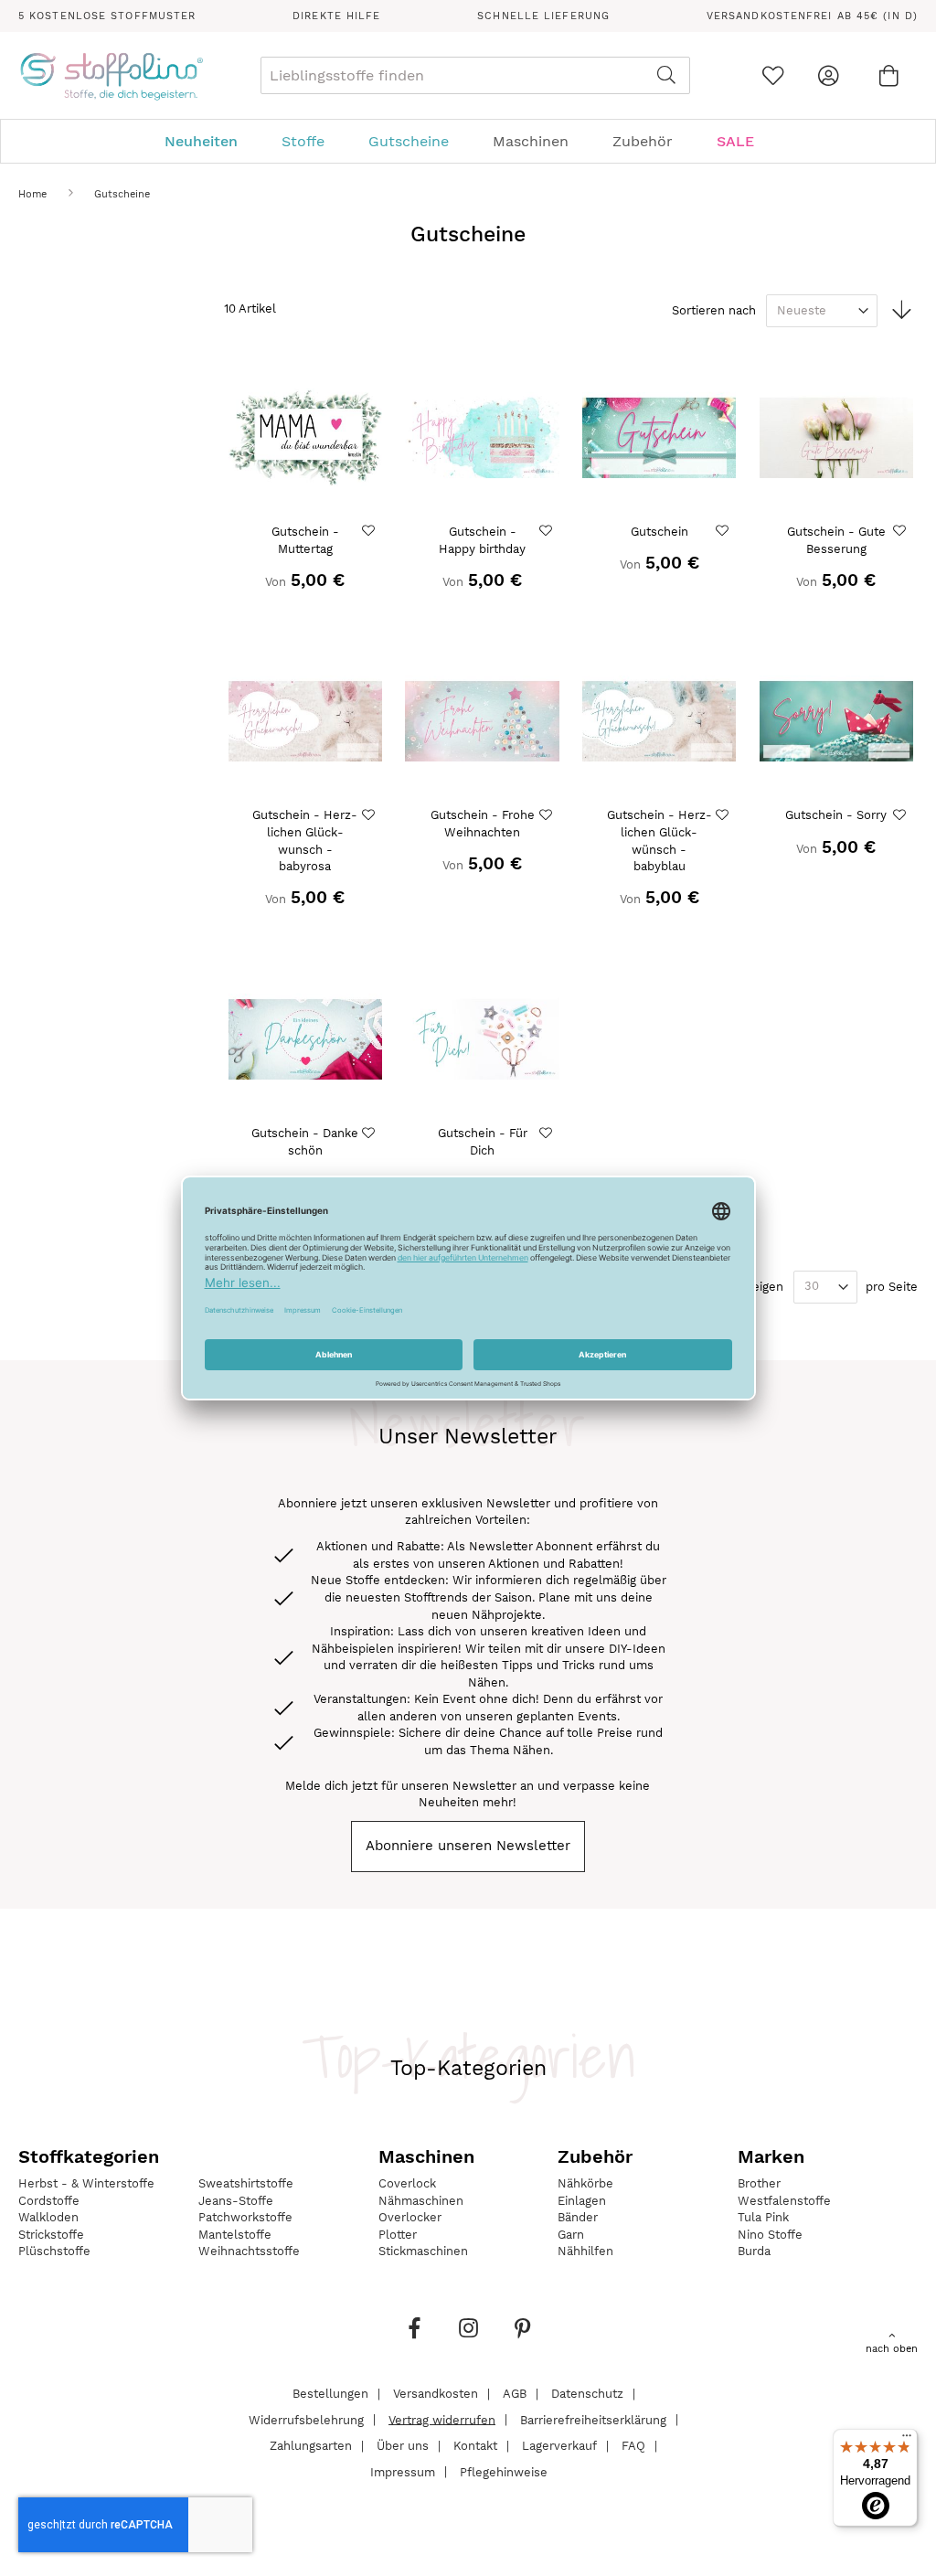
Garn (571, 2235)
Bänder (578, 2217)
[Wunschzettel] (773, 75)
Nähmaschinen (421, 2201)
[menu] (468, 141)
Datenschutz (587, 2394)
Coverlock (407, 2183)
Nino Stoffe (770, 2235)
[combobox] (475, 75)
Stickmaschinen (423, 2251)
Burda (754, 2251)
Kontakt (475, 2446)
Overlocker (410, 2217)
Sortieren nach (714, 310)
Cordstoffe (49, 2201)
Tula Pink (763, 2217)
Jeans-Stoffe (236, 2201)
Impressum (403, 2471)
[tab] (468, 141)
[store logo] (111, 76)
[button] (371, 531)
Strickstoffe (51, 2235)
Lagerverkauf (559, 2446)
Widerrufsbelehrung (306, 2419)
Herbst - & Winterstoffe (86, 2183)
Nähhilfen (585, 2251)
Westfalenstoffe (784, 2201)
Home (34, 194)
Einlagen (582, 2201)
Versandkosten (436, 2394)
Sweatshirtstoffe (246, 2183)
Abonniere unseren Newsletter (468, 1846)
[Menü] (907, 2440)
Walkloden (48, 2217)
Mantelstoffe (235, 2235)
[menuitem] (210, 141)
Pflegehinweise (504, 2471)
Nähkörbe (585, 2183)
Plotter (398, 2235)
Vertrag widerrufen (442, 2419)
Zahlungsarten (311, 2446)
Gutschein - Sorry (836, 815)
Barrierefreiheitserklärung (593, 2419)
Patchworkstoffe (245, 2217)
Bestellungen (330, 2394)
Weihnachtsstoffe (249, 2251)
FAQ (633, 2446)
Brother (759, 2183)
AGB (515, 2394)
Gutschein (659, 532)
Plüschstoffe (54, 2251)
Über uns (403, 2446)
